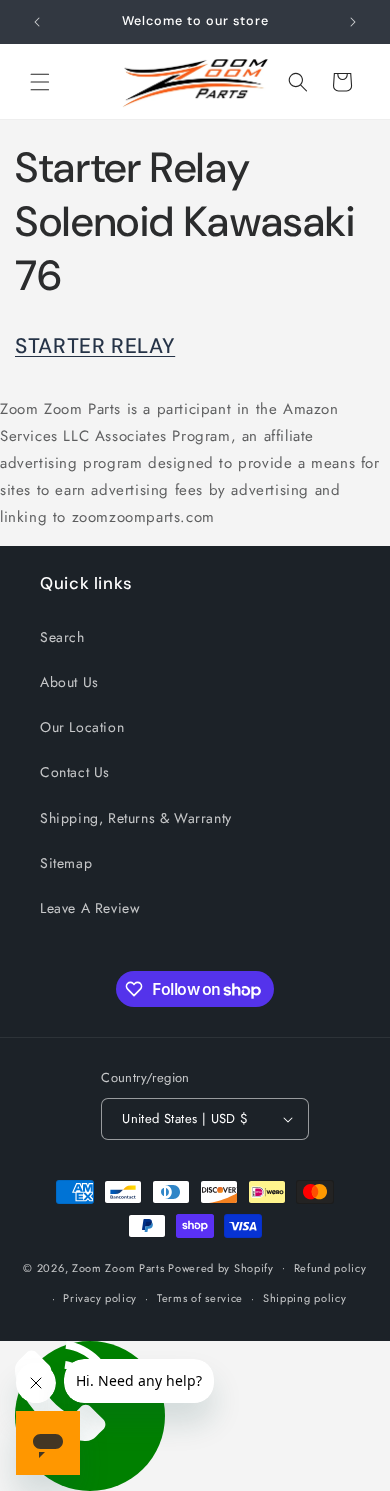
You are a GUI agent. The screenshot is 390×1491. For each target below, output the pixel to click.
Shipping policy (305, 1298)
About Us (69, 682)
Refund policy (330, 1268)
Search (62, 637)
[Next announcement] (353, 22)
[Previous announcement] (37, 22)
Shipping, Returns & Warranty (136, 818)
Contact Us (75, 772)
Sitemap (66, 863)
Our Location (82, 727)
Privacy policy (100, 1298)
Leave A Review (90, 908)
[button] (40, 82)
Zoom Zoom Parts (118, 1267)
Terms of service (200, 1298)
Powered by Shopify (221, 1267)
